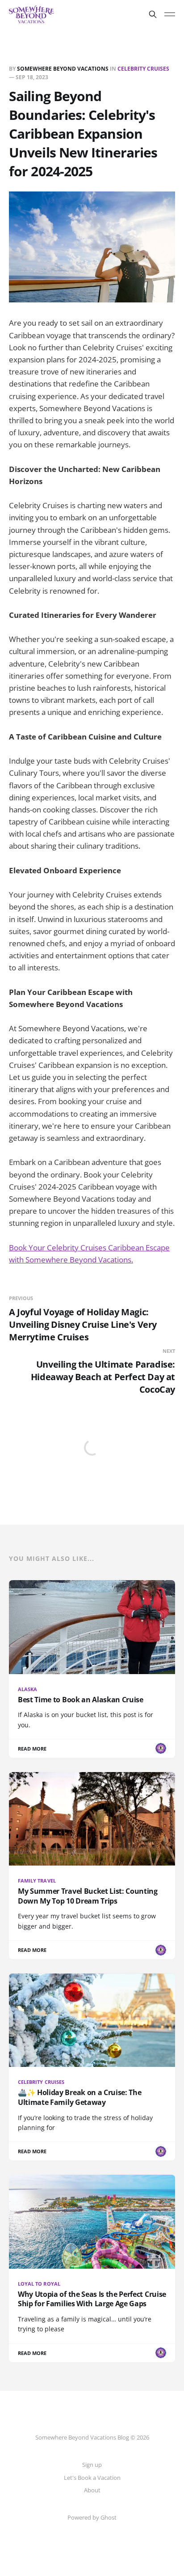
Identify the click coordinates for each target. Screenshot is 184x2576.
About (92, 2490)
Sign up (92, 2465)
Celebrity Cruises (143, 69)
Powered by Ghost (92, 2517)
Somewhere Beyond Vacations (63, 69)
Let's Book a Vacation (92, 2478)
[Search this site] (153, 14)
